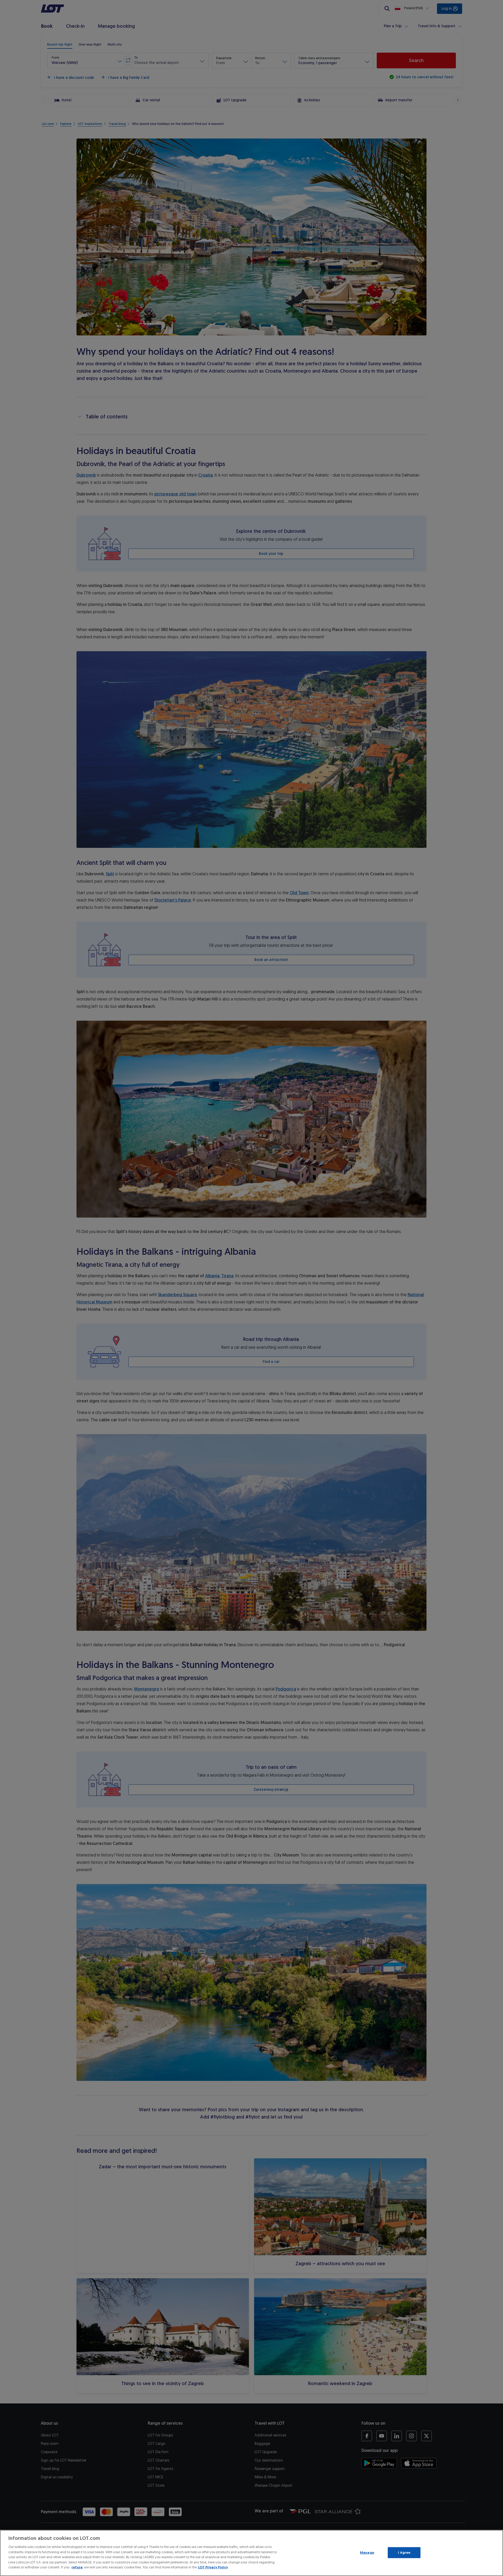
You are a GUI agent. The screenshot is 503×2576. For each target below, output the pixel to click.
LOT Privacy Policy (213, 2567)
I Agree (404, 2553)
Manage (367, 2553)
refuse (77, 2567)
